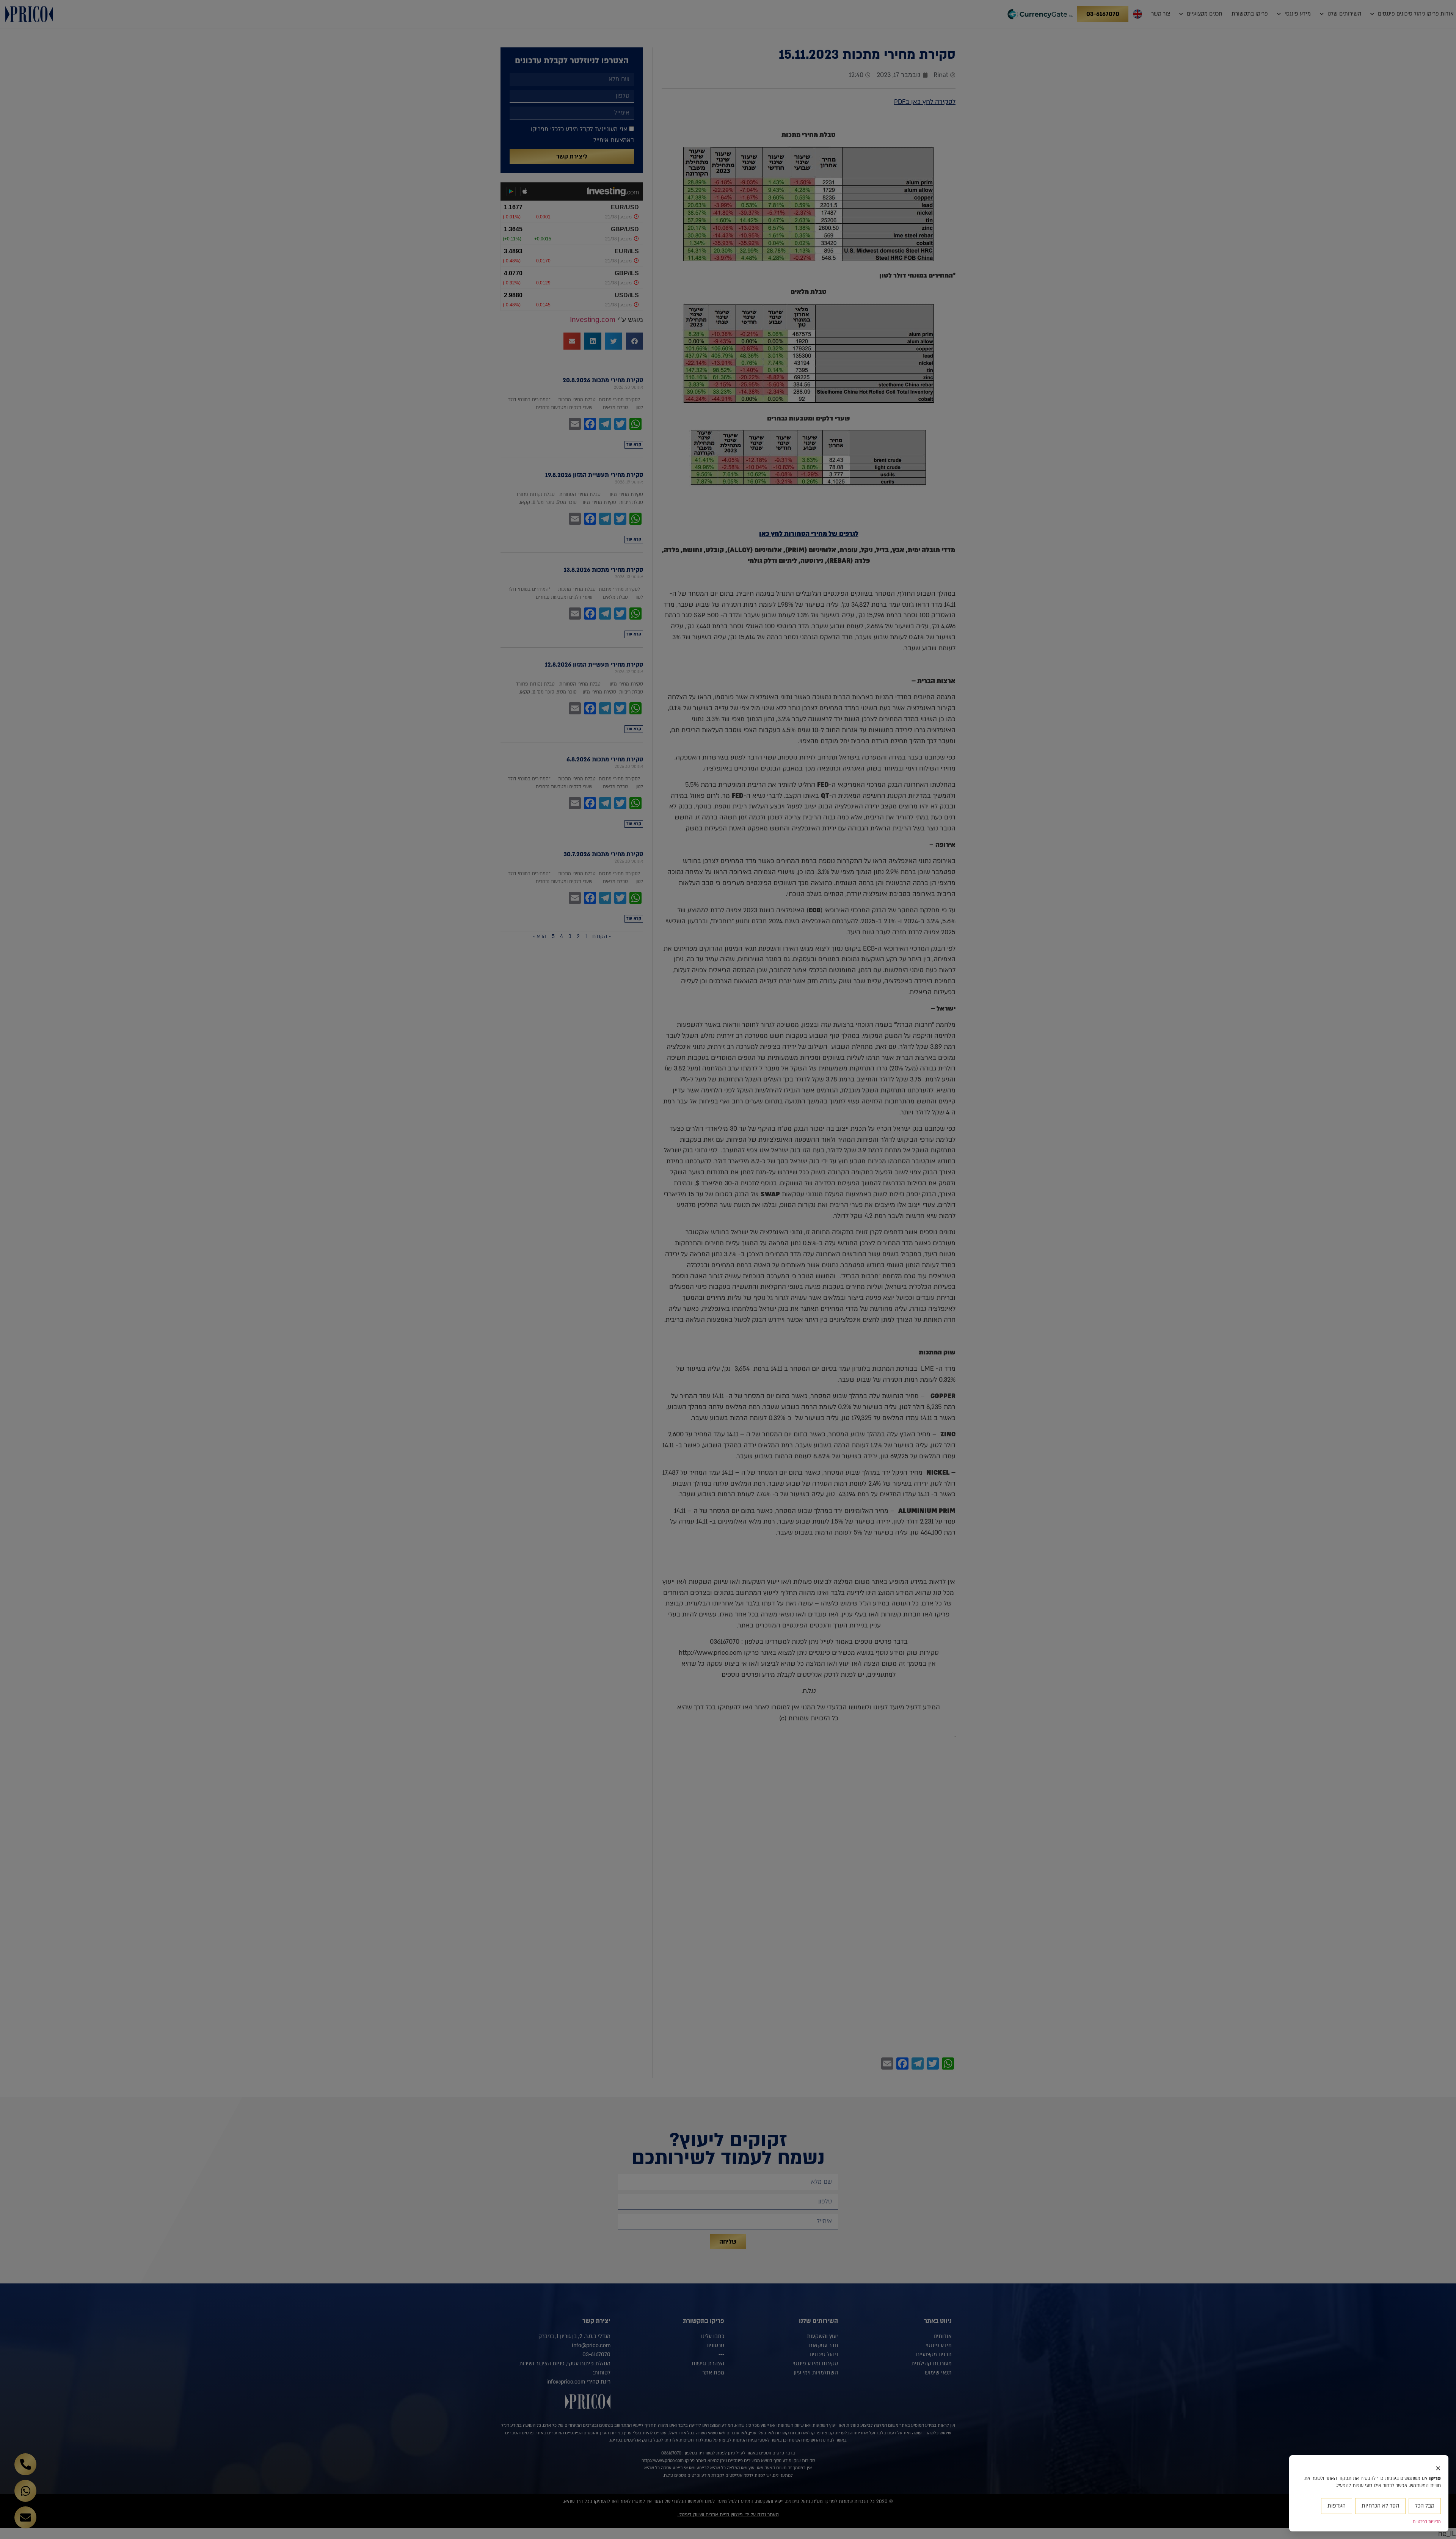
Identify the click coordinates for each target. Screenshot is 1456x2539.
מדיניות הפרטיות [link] (1427, 2522)
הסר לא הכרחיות (1380, 2506)
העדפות (1337, 2506)
